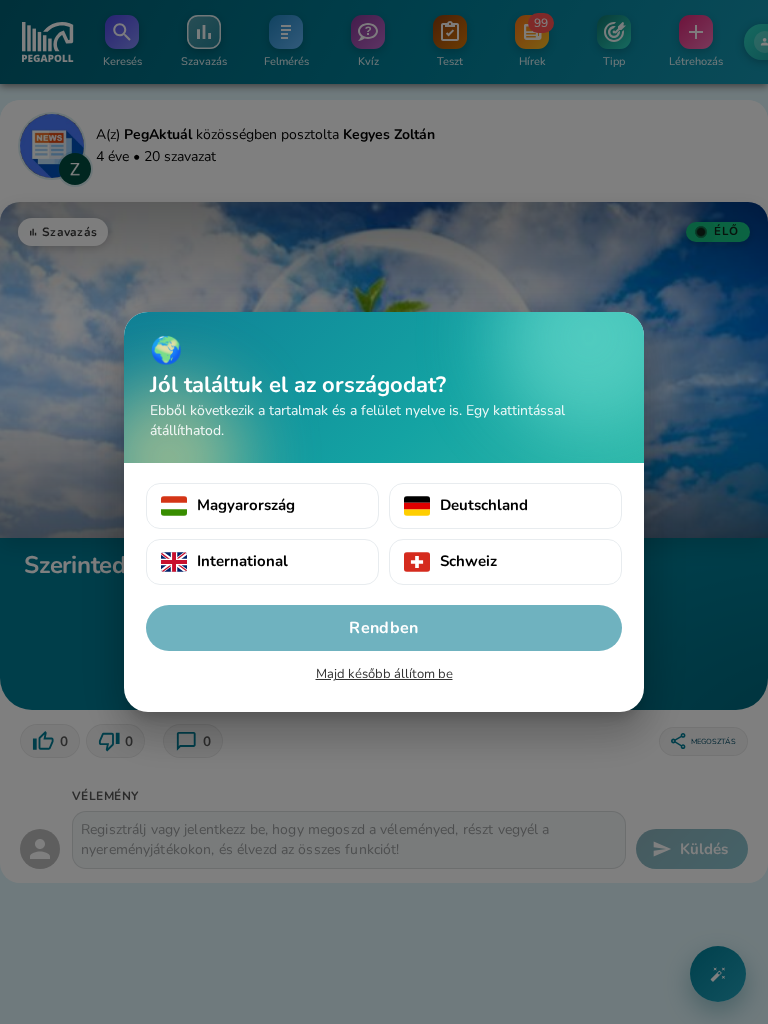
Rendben (383, 628)
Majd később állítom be (384, 674)
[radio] (262, 506)
